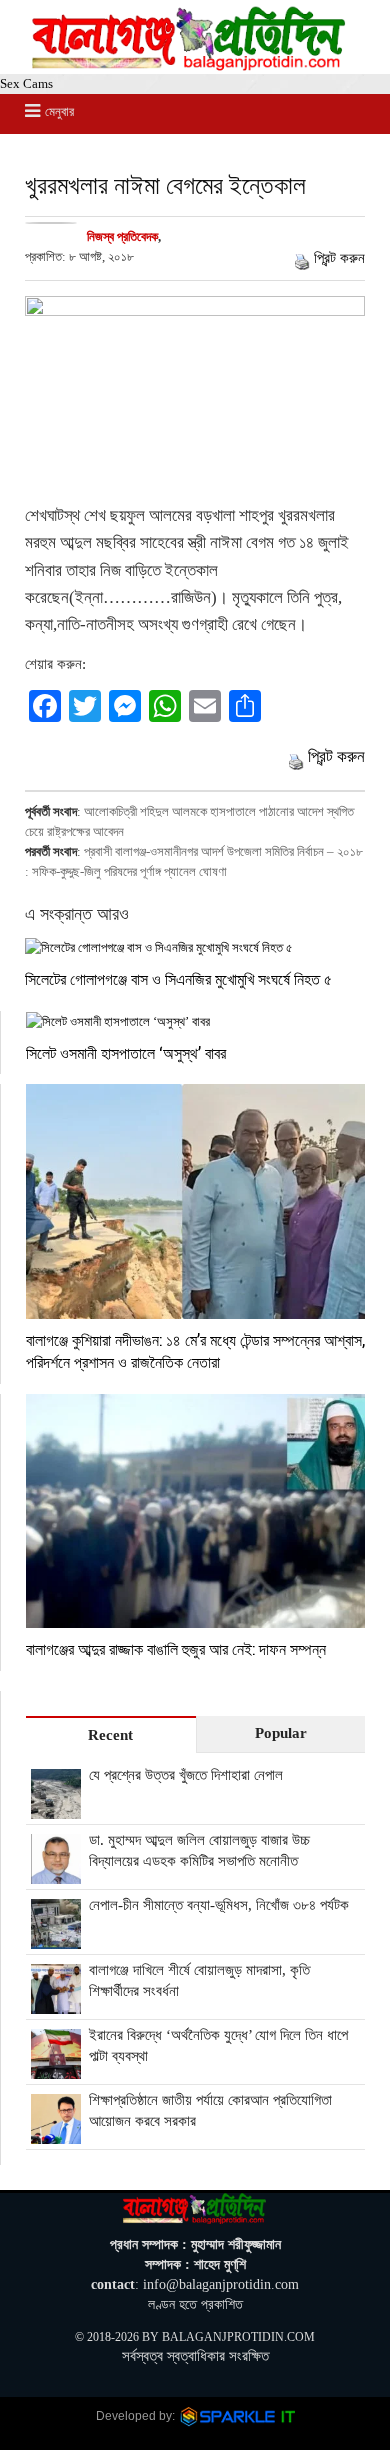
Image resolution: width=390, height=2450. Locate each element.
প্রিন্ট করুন (339, 258)
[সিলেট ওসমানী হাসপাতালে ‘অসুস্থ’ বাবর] (195, 1021)
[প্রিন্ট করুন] (302, 258)
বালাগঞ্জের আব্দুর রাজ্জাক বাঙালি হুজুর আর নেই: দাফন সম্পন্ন (176, 1648)
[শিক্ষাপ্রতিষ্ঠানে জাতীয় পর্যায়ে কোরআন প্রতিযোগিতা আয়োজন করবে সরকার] (56, 2133)
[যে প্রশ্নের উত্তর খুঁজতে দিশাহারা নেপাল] (56, 1808)
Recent (110, 1735)
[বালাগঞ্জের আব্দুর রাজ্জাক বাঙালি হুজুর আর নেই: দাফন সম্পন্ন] (195, 1511)
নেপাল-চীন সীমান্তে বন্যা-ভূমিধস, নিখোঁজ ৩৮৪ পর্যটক (219, 1905)
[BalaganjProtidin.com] (190, 65)
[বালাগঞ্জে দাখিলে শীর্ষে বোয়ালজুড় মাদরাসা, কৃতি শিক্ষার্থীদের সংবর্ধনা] (56, 2003)
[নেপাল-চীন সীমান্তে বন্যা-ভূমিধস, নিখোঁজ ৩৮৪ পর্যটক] (56, 1938)
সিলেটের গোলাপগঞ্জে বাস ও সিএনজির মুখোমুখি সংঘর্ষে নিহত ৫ (178, 978)
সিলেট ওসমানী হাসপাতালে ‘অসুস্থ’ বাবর (126, 1052)
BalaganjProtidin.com (238, 2337)
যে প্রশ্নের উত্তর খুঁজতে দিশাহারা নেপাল (186, 1775)
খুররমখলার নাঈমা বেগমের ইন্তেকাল (165, 184)
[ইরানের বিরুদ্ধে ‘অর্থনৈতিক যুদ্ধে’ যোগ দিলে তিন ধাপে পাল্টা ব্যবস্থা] (56, 2068)
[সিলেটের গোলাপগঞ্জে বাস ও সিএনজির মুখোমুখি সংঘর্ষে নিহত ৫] (195, 947)
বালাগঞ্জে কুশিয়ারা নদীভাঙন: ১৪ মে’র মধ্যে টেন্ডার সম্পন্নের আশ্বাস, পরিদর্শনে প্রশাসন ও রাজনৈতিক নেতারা (195, 1350)
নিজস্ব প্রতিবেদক (122, 236)
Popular (281, 1733)
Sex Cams (26, 83)
